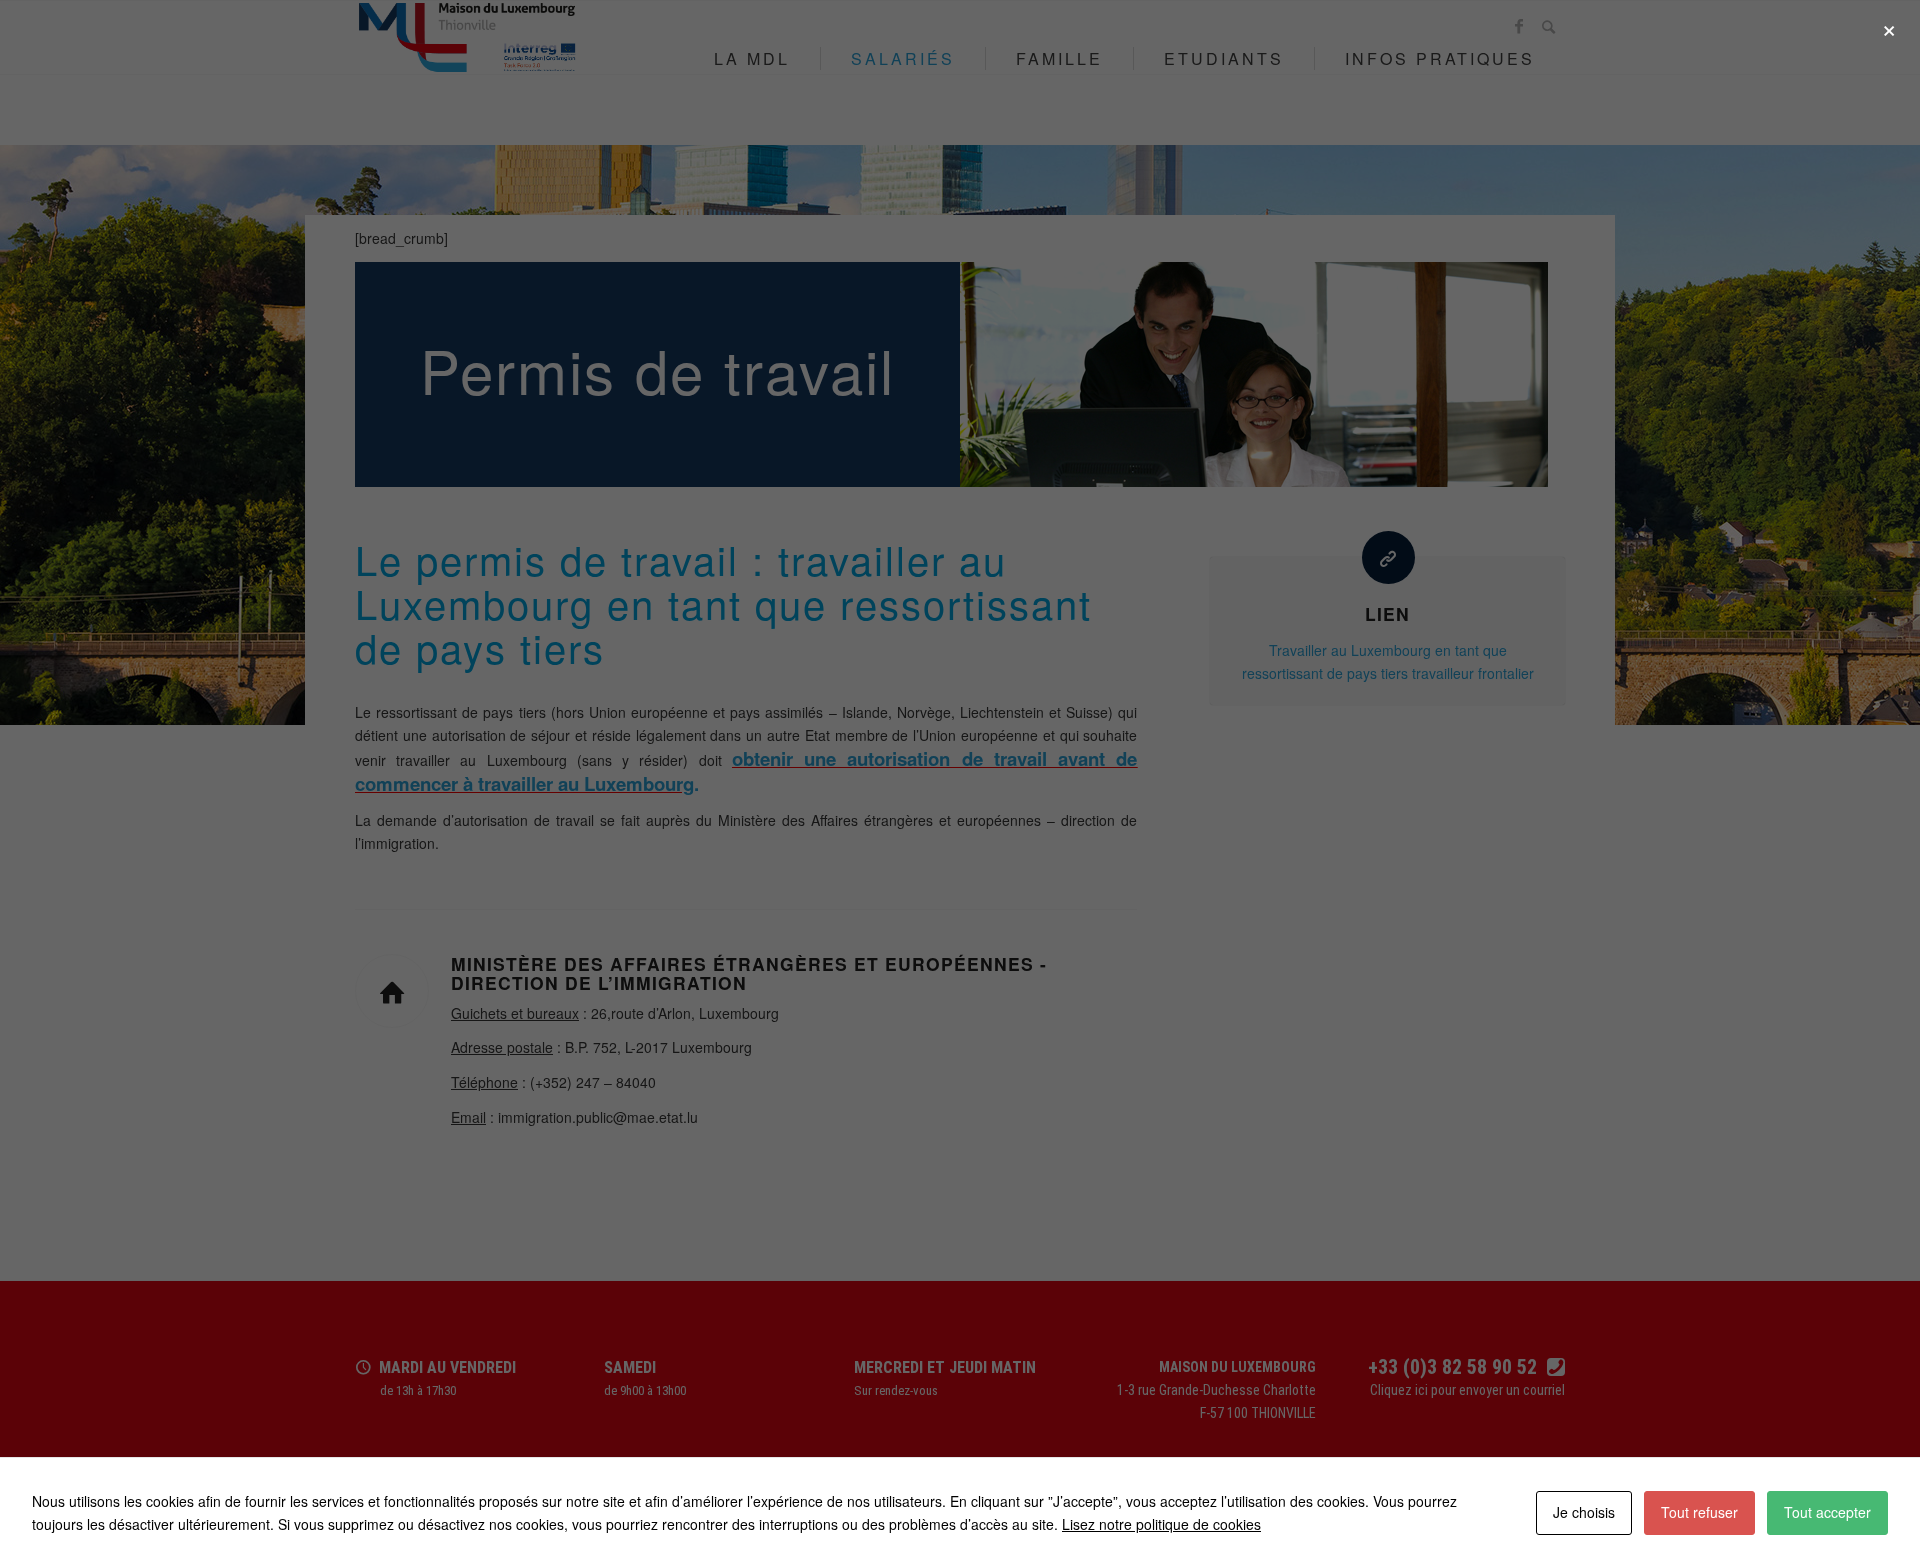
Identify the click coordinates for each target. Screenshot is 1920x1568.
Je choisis (1584, 1512)
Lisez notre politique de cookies (1161, 1524)
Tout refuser (1699, 1512)
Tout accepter (1827, 1512)
